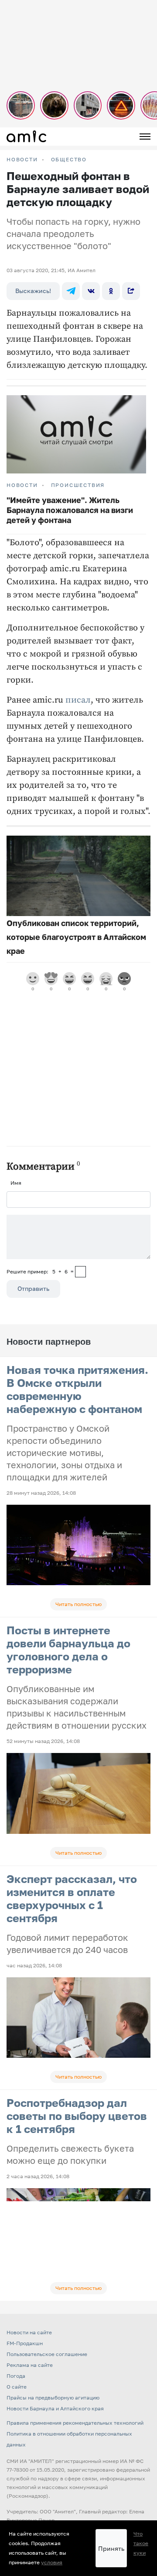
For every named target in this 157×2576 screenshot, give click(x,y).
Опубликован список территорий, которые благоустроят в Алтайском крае (76, 937)
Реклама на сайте (30, 2365)
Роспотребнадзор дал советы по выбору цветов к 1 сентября (77, 2116)
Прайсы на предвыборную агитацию (53, 2398)
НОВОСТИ (22, 160)
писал (78, 700)
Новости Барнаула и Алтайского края (55, 2408)
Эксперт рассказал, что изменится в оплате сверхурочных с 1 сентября (72, 1898)
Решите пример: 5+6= (40, 1271)
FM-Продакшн (25, 2343)
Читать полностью (78, 1604)
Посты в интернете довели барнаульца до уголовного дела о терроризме (68, 1650)
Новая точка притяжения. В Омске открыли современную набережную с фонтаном (77, 1389)
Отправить (33, 1288)
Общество (69, 160)
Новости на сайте (29, 2332)
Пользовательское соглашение (47, 2354)
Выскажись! (33, 291)
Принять (111, 2548)
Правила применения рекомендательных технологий (75, 2423)
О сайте (17, 2387)
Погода (16, 2376)
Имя (16, 1183)
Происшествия (78, 485)
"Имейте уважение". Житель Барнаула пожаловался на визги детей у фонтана (70, 510)
